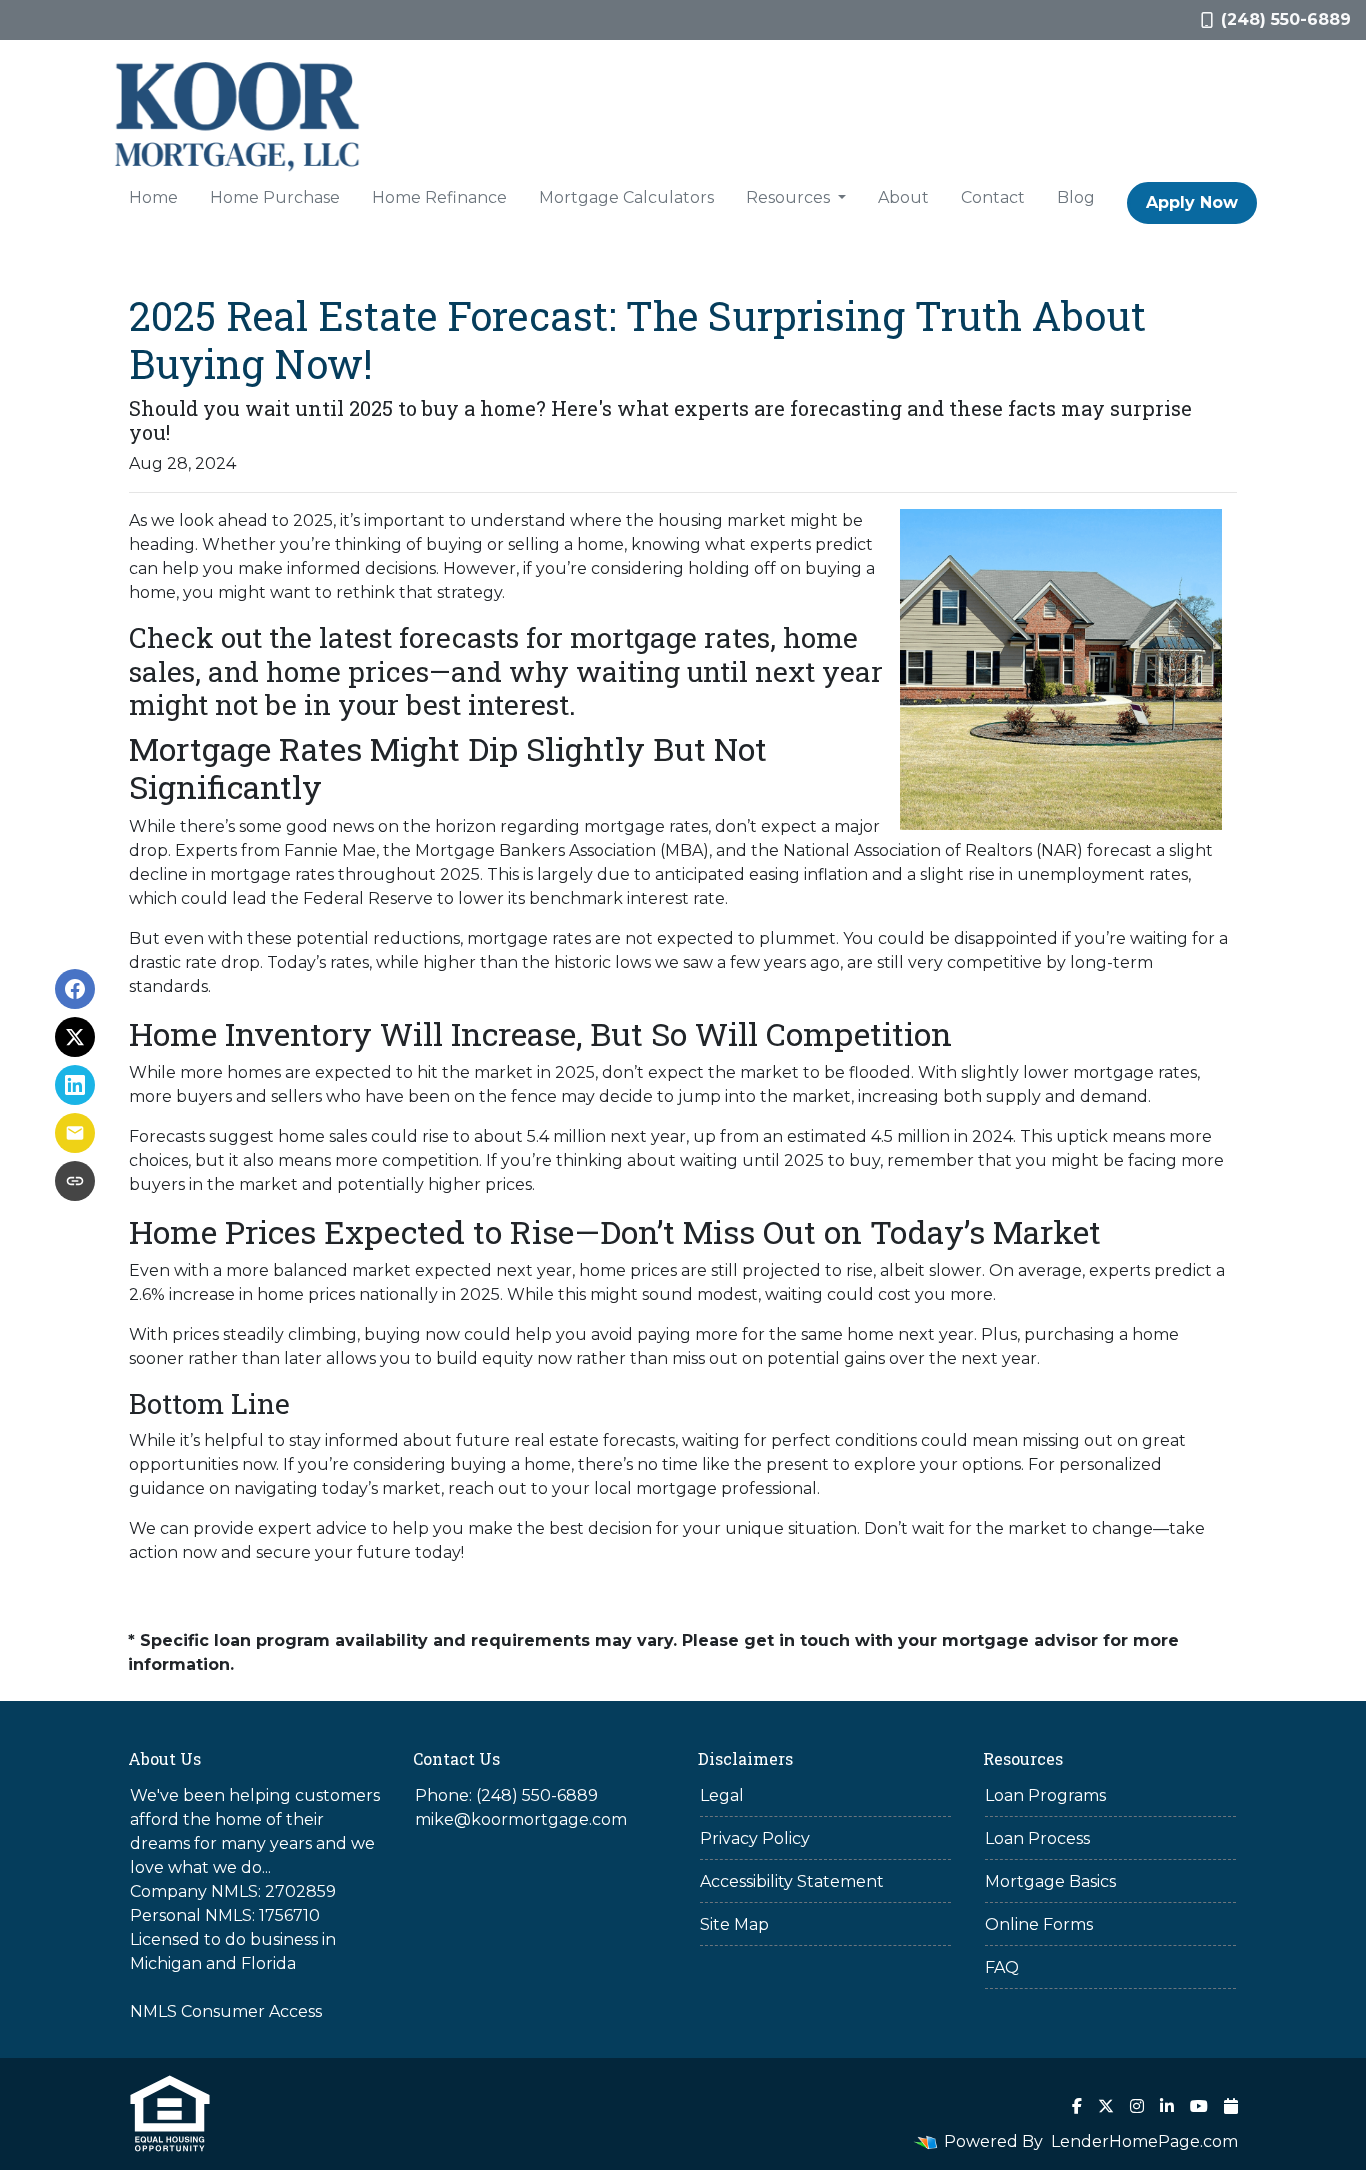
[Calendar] (1231, 2106)
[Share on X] (75, 1037)
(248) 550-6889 (1286, 19)
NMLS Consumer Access (226, 2011)
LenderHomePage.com (1144, 2141)
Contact (993, 197)
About (903, 197)
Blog (1076, 197)
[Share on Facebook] (75, 989)
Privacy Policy (755, 1838)
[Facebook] (1077, 2106)
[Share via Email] (75, 1133)
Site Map (734, 1924)
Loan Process (1037, 1838)
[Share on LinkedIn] (75, 1085)
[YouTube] (1199, 2106)
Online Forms (1039, 1924)
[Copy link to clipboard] (75, 1181)
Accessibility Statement (792, 1881)
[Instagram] (1137, 2106)
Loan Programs (1045, 1795)
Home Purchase (275, 197)
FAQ (1002, 1967)
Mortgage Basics (1050, 1881)
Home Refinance (439, 197)
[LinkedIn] (1167, 2106)
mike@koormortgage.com (521, 1819)
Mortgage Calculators (626, 197)
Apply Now (1192, 202)
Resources (790, 197)
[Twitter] (1106, 2106)
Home (153, 197)
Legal (722, 1795)
